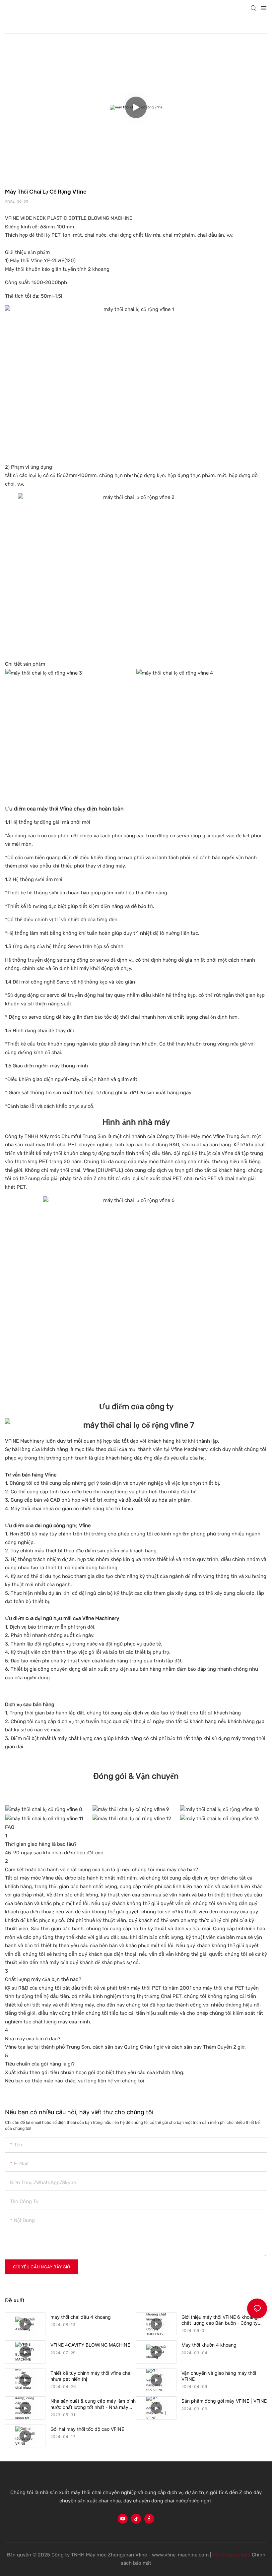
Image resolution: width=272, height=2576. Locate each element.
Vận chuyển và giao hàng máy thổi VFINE (219, 2376)
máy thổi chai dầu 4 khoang (81, 2317)
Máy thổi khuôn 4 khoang (209, 2345)
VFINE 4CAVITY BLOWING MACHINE (90, 2345)
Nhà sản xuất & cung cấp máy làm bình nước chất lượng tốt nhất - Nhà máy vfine (93, 2404)
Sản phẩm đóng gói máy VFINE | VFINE (224, 2401)
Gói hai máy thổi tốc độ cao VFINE (87, 2429)
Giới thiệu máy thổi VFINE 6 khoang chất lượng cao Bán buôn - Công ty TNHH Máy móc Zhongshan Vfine (220, 2320)
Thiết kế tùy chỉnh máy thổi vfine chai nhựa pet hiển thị (91, 2376)
